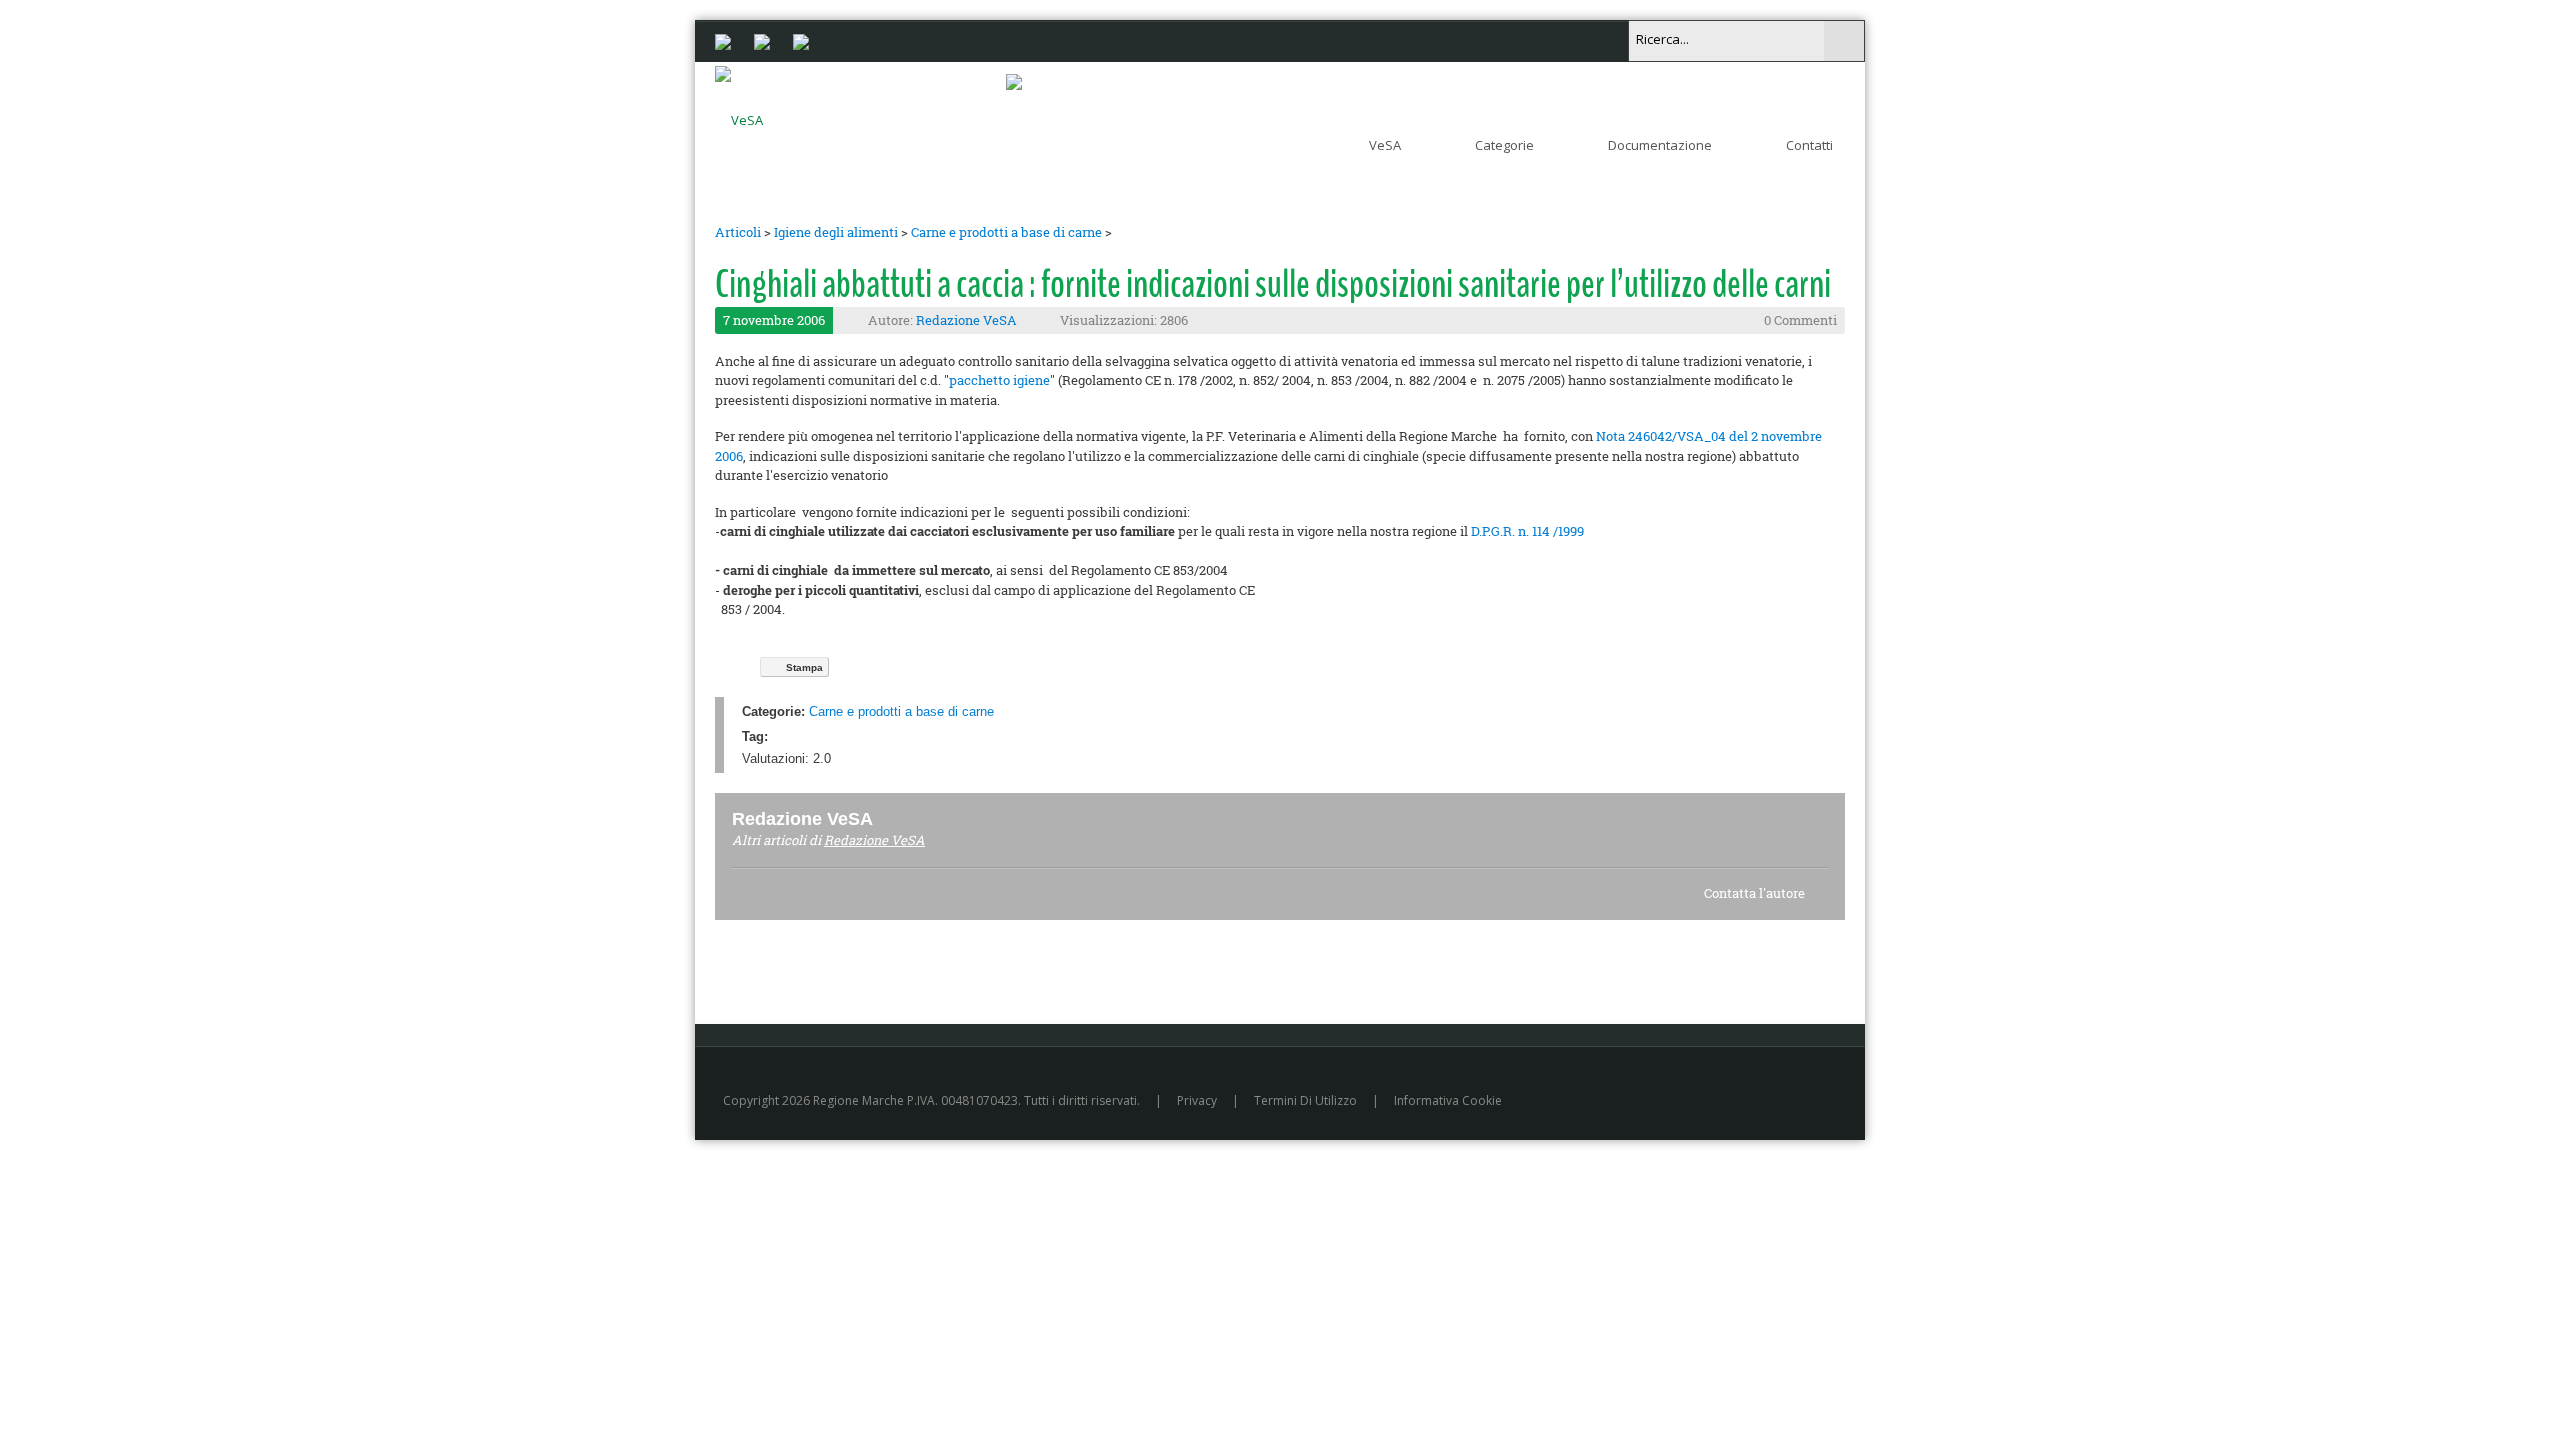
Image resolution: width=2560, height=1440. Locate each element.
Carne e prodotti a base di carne (1006, 232)
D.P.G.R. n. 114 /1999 (1527, 531)
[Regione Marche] (723, 40)
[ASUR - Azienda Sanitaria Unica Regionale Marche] (801, 40)
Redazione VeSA (966, 320)
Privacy (1197, 1100)
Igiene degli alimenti (836, 232)
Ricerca (1844, 41)
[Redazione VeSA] (897, 818)
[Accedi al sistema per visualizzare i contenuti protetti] (1014, 81)
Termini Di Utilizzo (1305, 1100)
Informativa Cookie (1448, 1100)
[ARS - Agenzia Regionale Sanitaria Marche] (762, 40)
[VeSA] (739, 116)
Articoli (738, 232)
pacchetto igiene (999, 380)
